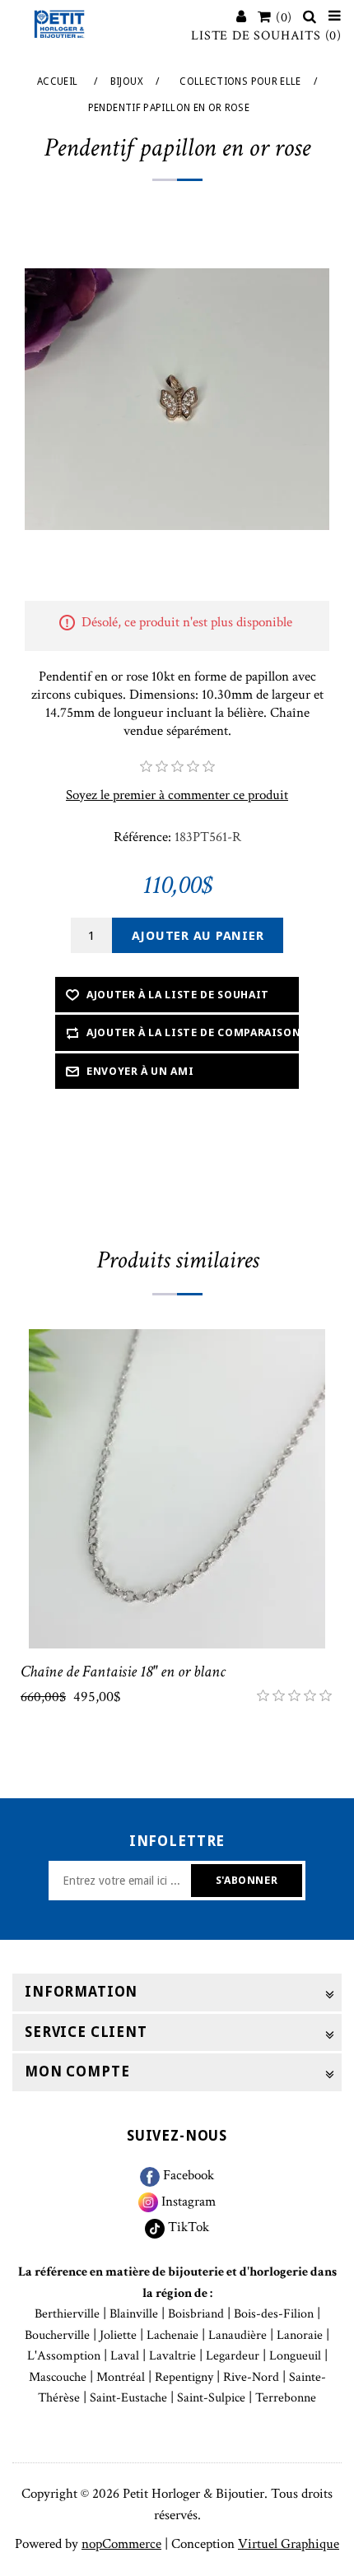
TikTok (187, 2227)
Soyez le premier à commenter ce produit (177, 795)
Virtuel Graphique (289, 2544)
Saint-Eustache (128, 2398)
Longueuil (295, 2356)
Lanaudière (238, 2335)
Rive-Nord (251, 2377)
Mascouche (58, 2377)
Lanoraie (300, 2335)
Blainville (134, 2314)
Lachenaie (172, 2335)
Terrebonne (286, 2398)
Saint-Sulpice (211, 2398)
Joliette (118, 2335)
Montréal (121, 2377)
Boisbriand (196, 2314)
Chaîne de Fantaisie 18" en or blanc (123, 1672)
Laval (125, 2356)
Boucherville (57, 2335)
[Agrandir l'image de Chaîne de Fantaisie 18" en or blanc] (177, 1489)
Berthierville (67, 2314)
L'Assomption (64, 2356)
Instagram (187, 2202)
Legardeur (233, 2356)
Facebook (187, 2175)
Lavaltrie (172, 2356)
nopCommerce (121, 2544)
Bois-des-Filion (274, 2314)
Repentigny (184, 2377)
